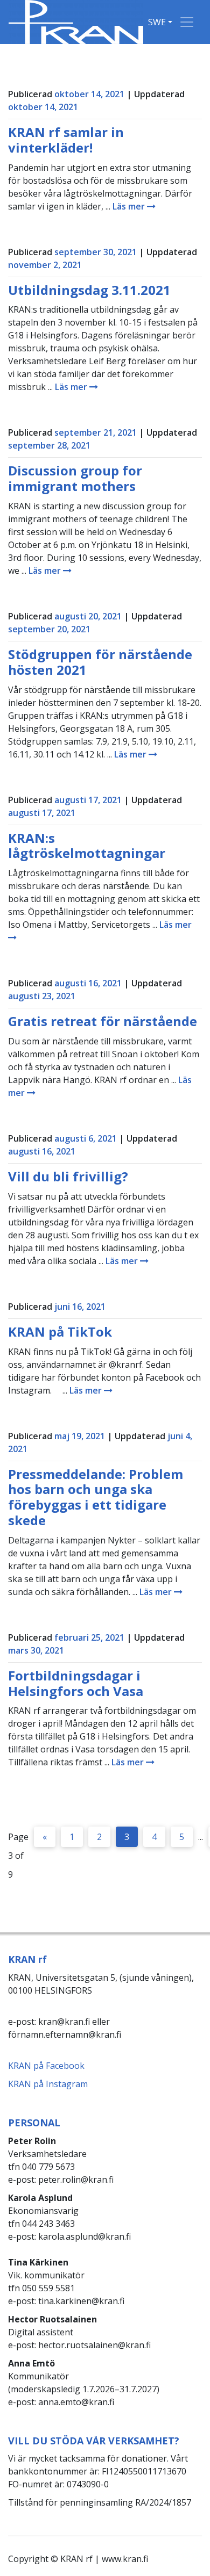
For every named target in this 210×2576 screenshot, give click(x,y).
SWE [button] (157, 22)
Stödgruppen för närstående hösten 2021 (100, 662)
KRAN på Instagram (48, 2084)
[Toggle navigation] (187, 22)
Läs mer (130, 206)
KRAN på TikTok (60, 1332)
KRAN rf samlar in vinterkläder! (66, 140)
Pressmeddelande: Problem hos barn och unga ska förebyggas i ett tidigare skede (96, 1497)
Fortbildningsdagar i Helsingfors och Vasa (76, 1683)
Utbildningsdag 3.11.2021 (89, 290)
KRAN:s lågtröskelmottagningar (87, 846)
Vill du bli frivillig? (68, 1176)
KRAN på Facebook (46, 2066)
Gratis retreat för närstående (103, 1021)
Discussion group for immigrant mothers (75, 478)
